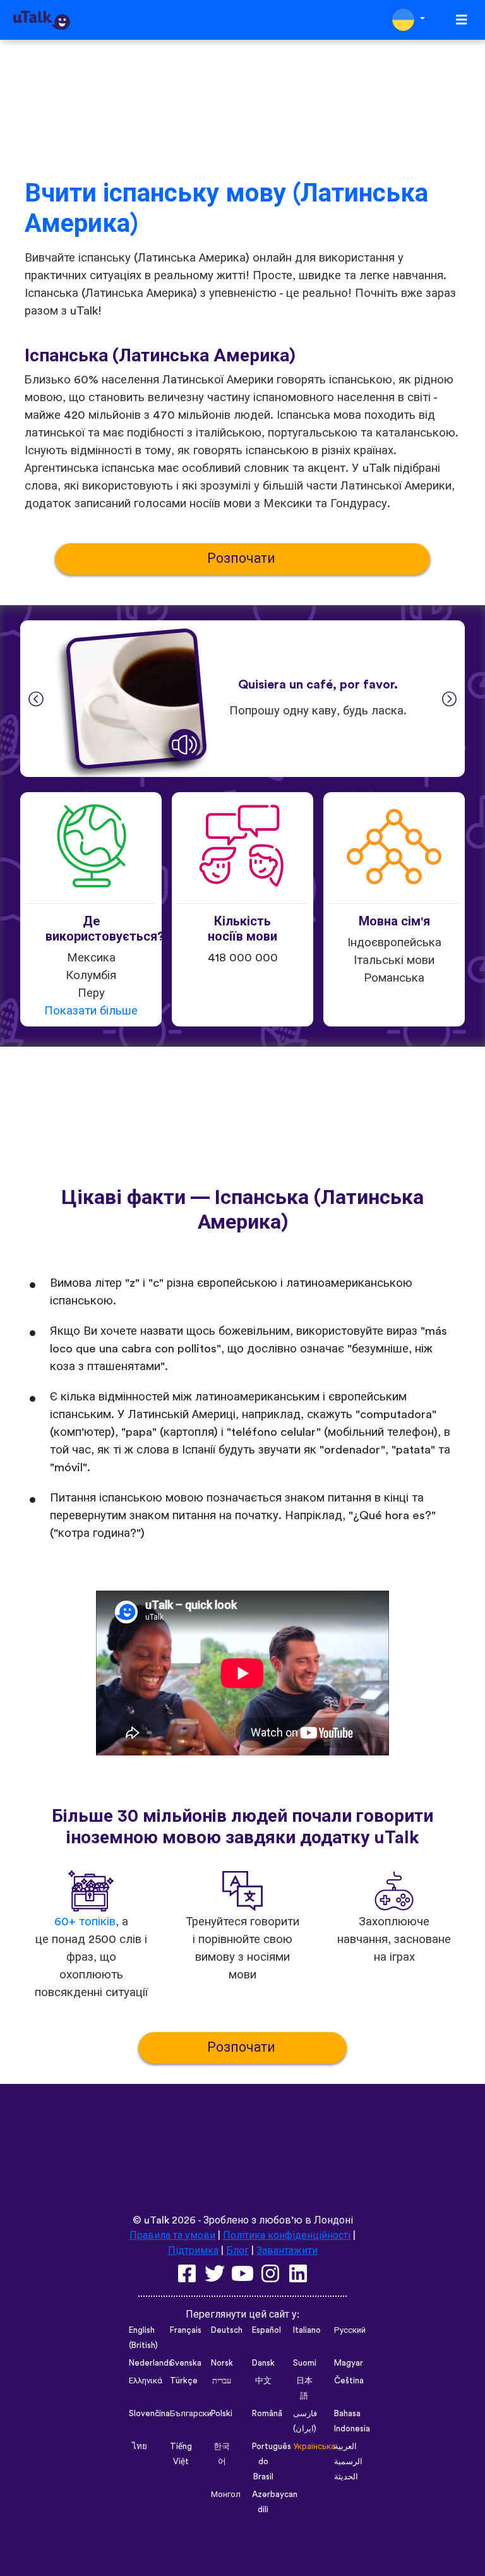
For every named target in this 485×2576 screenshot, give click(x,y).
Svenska (186, 2363)
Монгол (226, 2495)
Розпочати (243, 559)
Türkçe (184, 2381)
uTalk (157, 2220)
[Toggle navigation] (462, 20)
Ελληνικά (146, 2381)
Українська (314, 2447)
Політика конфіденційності (287, 2236)
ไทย (140, 2447)
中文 (263, 2381)
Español (266, 2330)
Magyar (349, 2363)
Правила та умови (172, 2236)
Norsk (222, 2363)
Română (267, 2414)
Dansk (263, 2363)
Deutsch (227, 2330)
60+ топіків (85, 1922)
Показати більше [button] (91, 1011)
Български (191, 2414)
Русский (350, 2330)
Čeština (349, 2381)
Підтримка (193, 2251)
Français (186, 2330)
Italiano (307, 2330)
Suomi (305, 2363)
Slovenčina (149, 2414)
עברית (222, 2381)
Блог (237, 2251)
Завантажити (287, 2251)
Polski (222, 2414)
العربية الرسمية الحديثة (348, 2462)
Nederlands (151, 2363)
